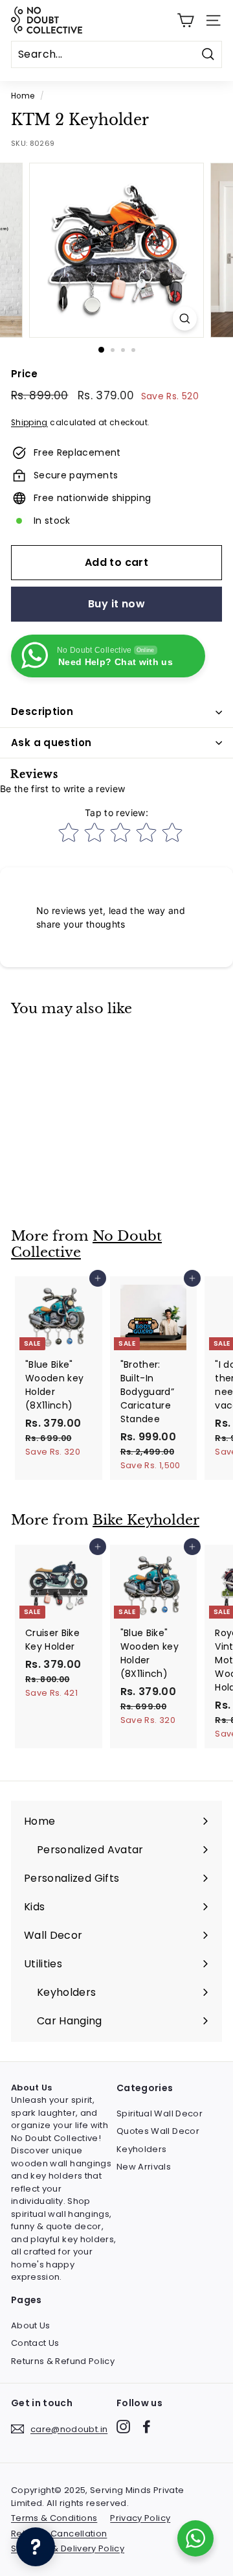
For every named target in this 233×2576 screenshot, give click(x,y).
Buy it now (116, 604)
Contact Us (35, 2343)
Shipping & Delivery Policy (68, 2548)
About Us (31, 2325)
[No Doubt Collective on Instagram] (123, 2427)
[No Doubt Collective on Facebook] (147, 2427)
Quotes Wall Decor (158, 2131)
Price (25, 374)
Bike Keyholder (146, 1520)
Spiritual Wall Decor (160, 2113)
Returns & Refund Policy (63, 2361)
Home (23, 96)
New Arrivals (144, 2167)
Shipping (29, 423)
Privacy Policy (140, 2518)
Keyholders (142, 2149)
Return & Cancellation (59, 2534)
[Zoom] (185, 319)
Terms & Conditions (54, 2518)
